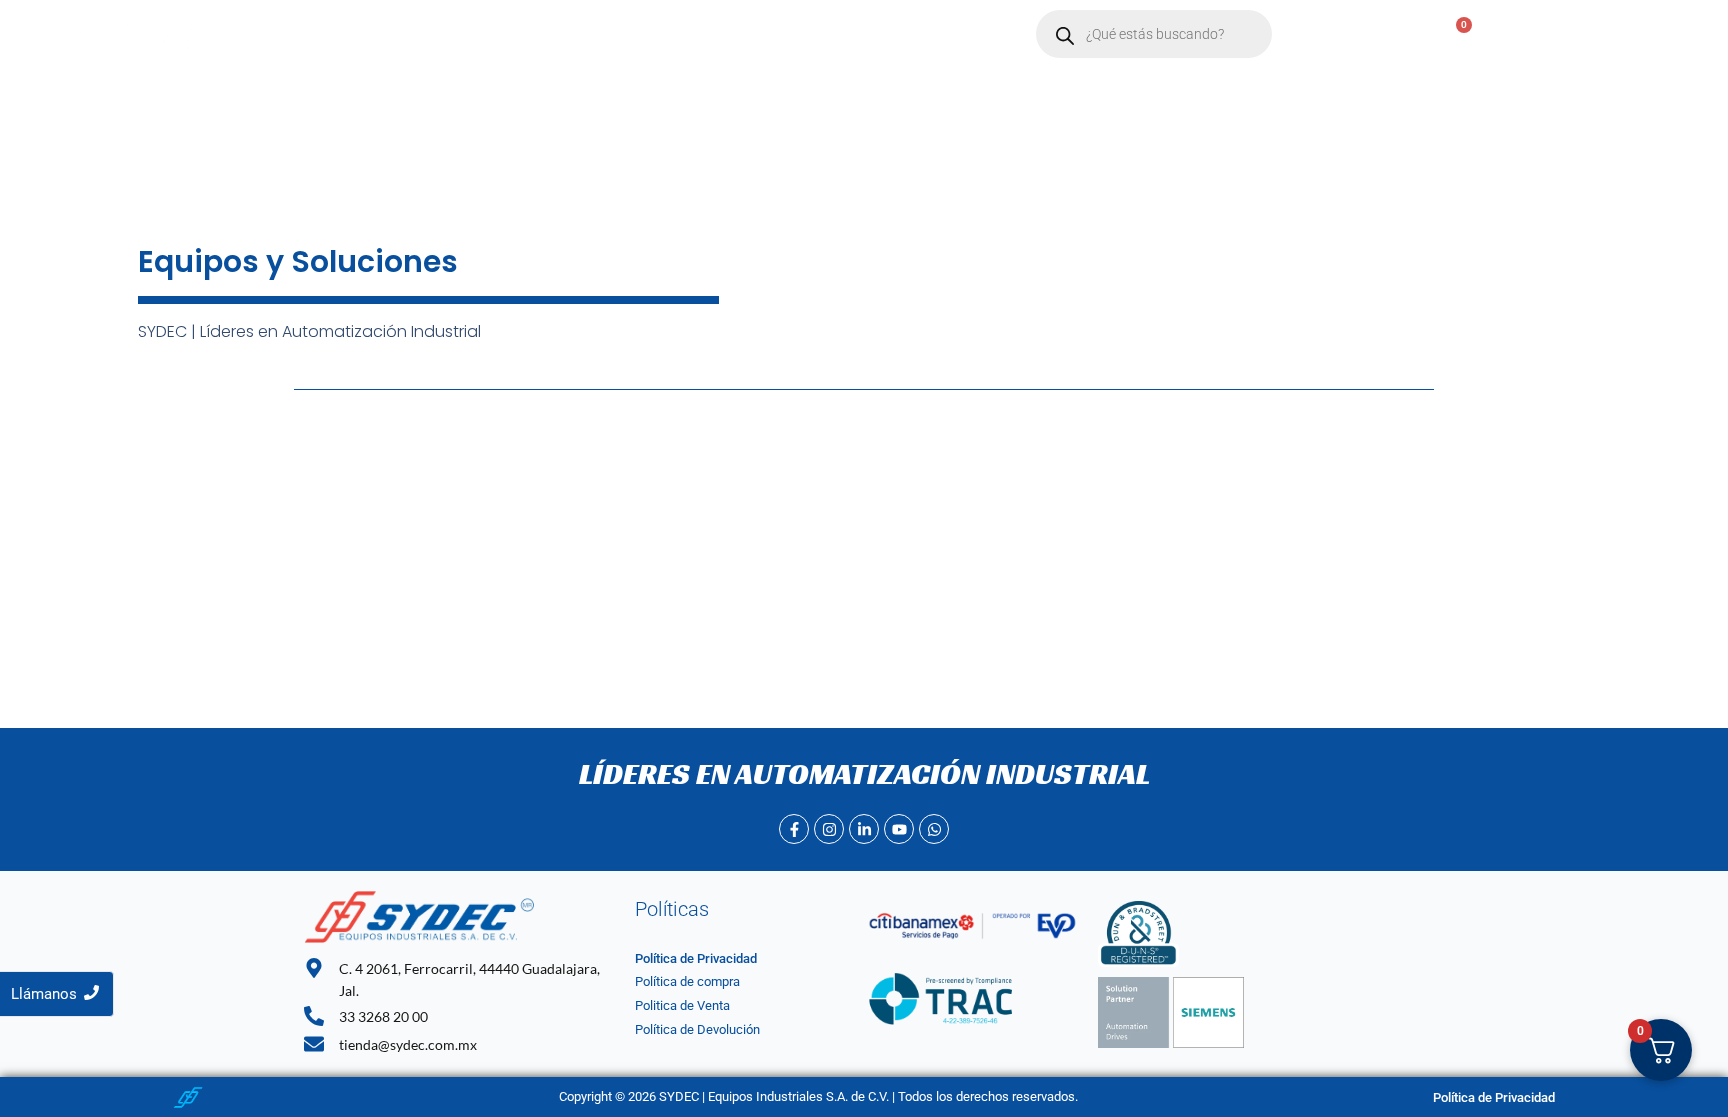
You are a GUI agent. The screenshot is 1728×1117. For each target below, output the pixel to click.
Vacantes (789, 34)
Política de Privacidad (696, 958)
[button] (590, 34)
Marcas (581, 34)
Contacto (691, 34)
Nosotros (490, 34)
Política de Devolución (697, 1029)
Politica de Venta (682, 1005)
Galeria (879, 34)
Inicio (406, 34)
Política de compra (687, 981)
